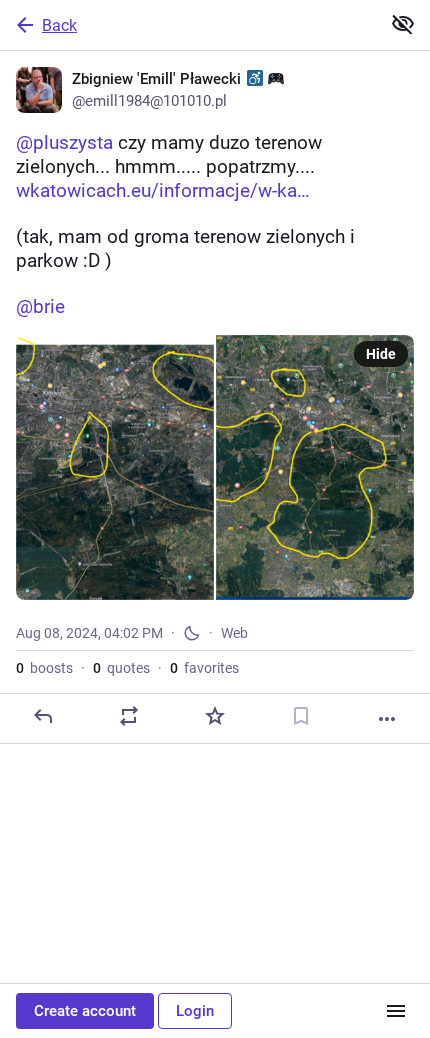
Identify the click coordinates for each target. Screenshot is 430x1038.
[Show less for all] (403, 24)
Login (195, 1011)
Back (59, 25)
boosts (44, 668)
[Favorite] (215, 716)
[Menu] (396, 1011)
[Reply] (43, 716)
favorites (204, 668)
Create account (85, 1011)
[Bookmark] (301, 716)
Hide (381, 354)
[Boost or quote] (129, 716)
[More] (387, 719)
